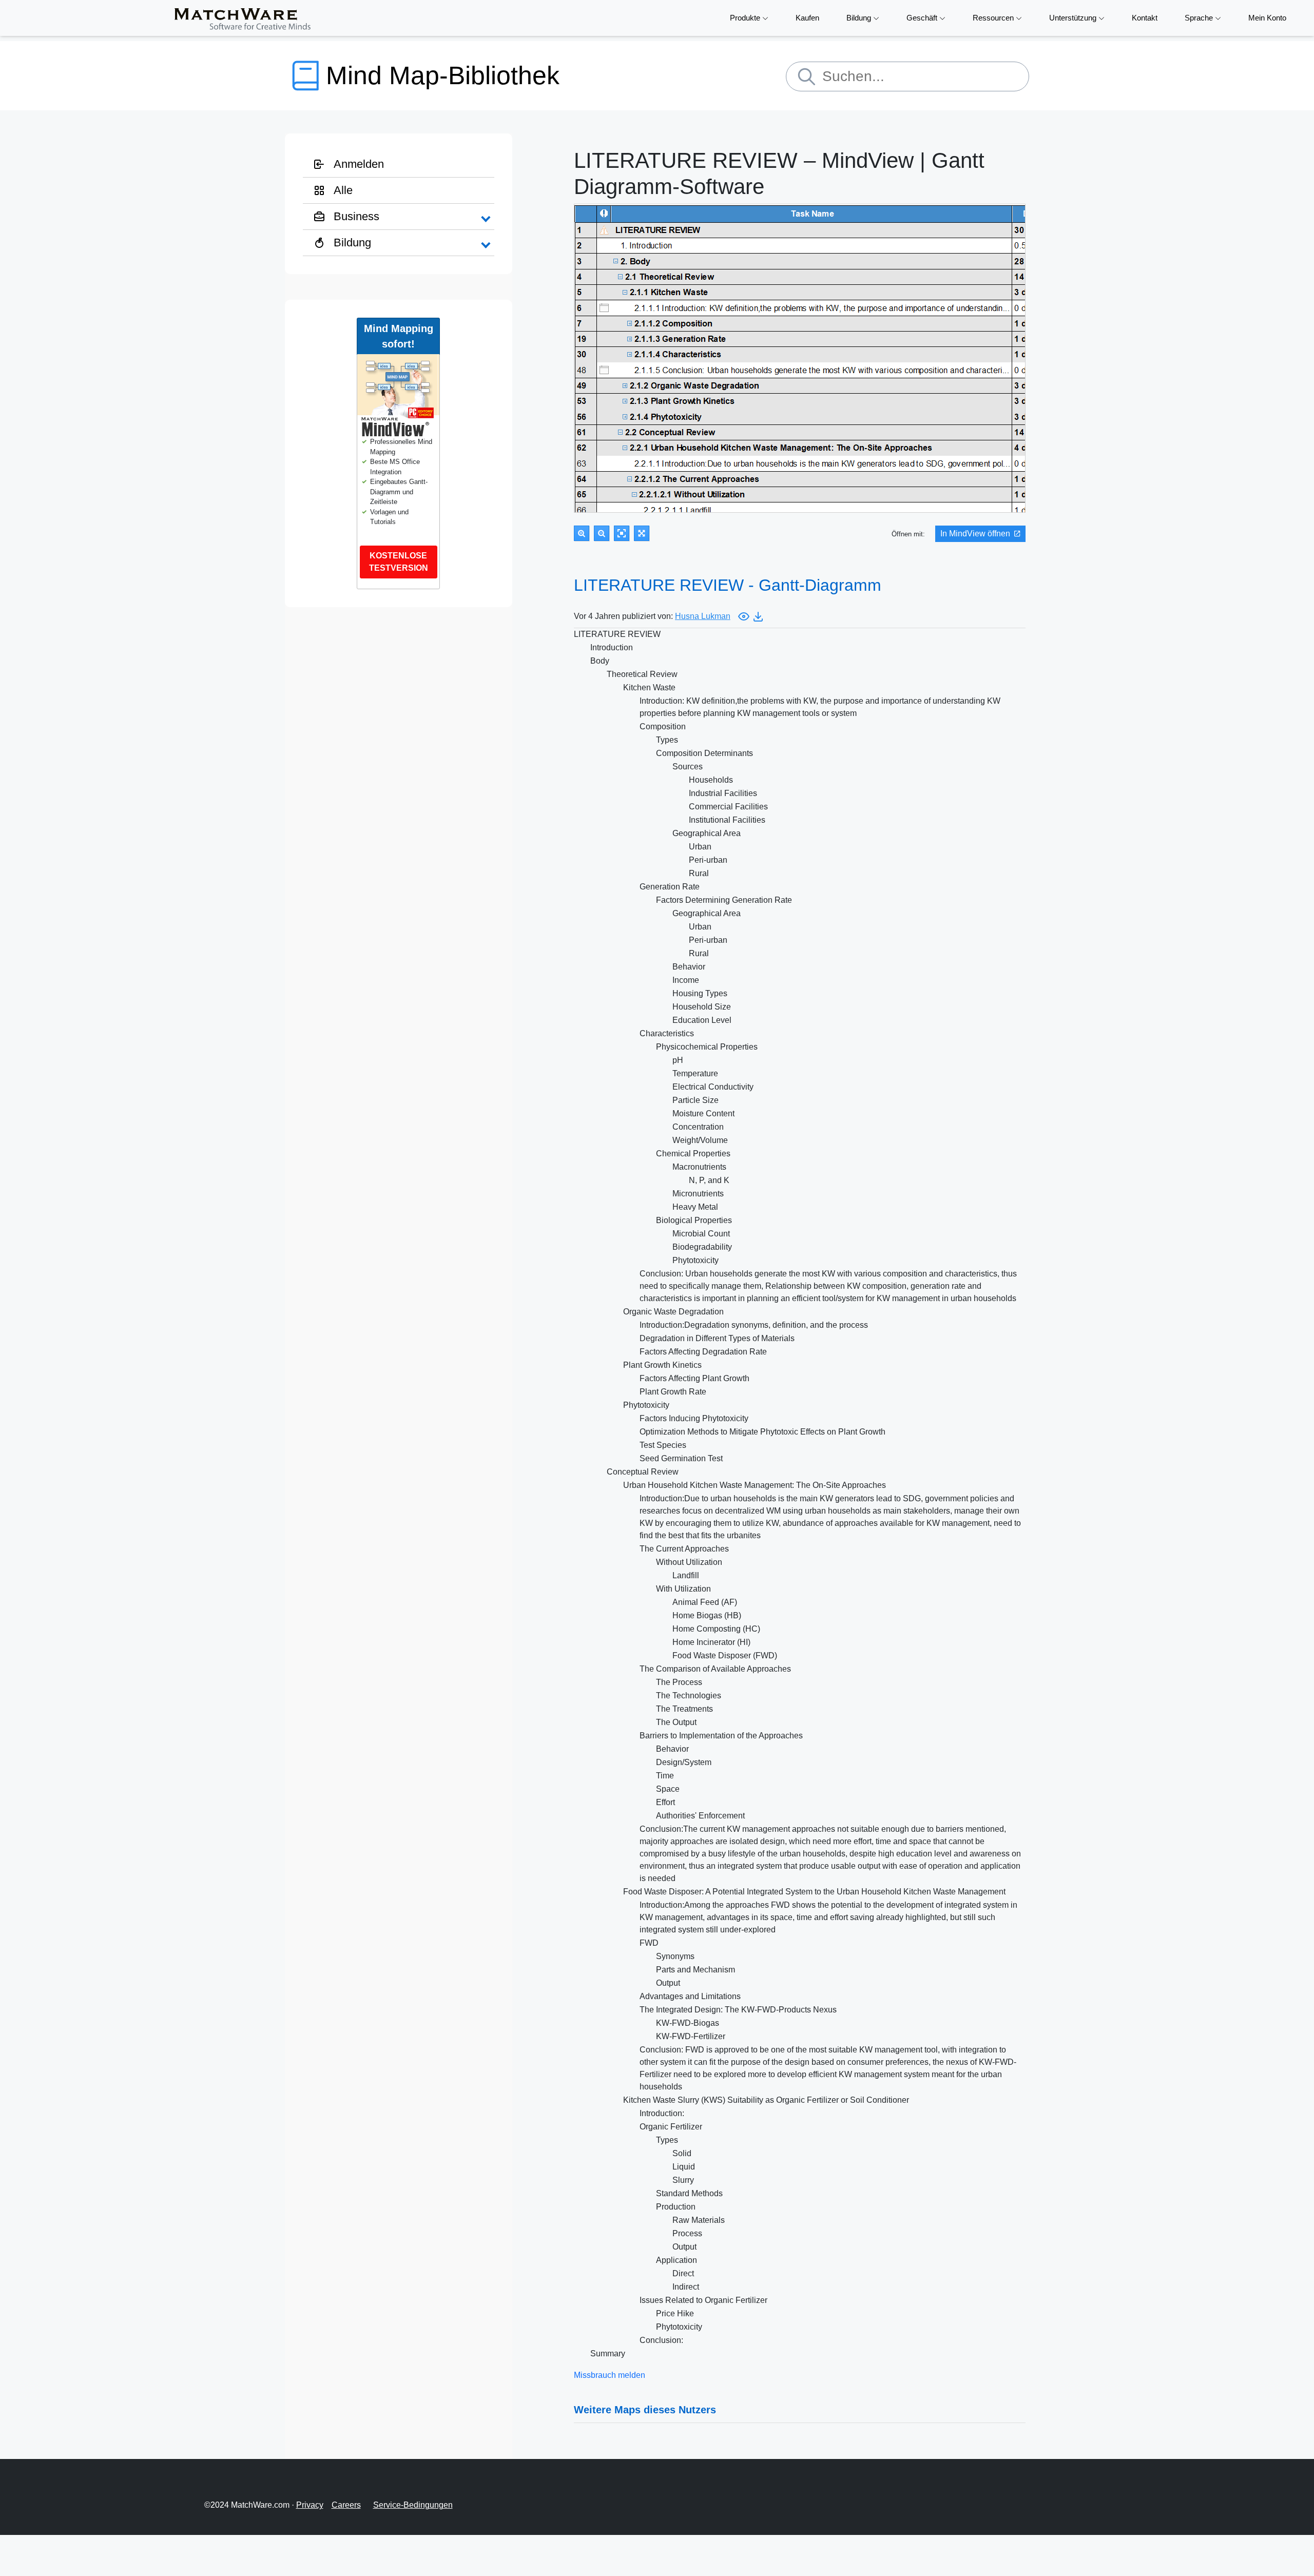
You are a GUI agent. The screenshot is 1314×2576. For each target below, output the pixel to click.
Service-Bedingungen (413, 2505)
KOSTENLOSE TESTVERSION (399, 562)
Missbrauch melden (610, 2375)
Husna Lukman (703, 616)
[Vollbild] (642, 533)
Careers (346, 2505)
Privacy (310, 2505)
